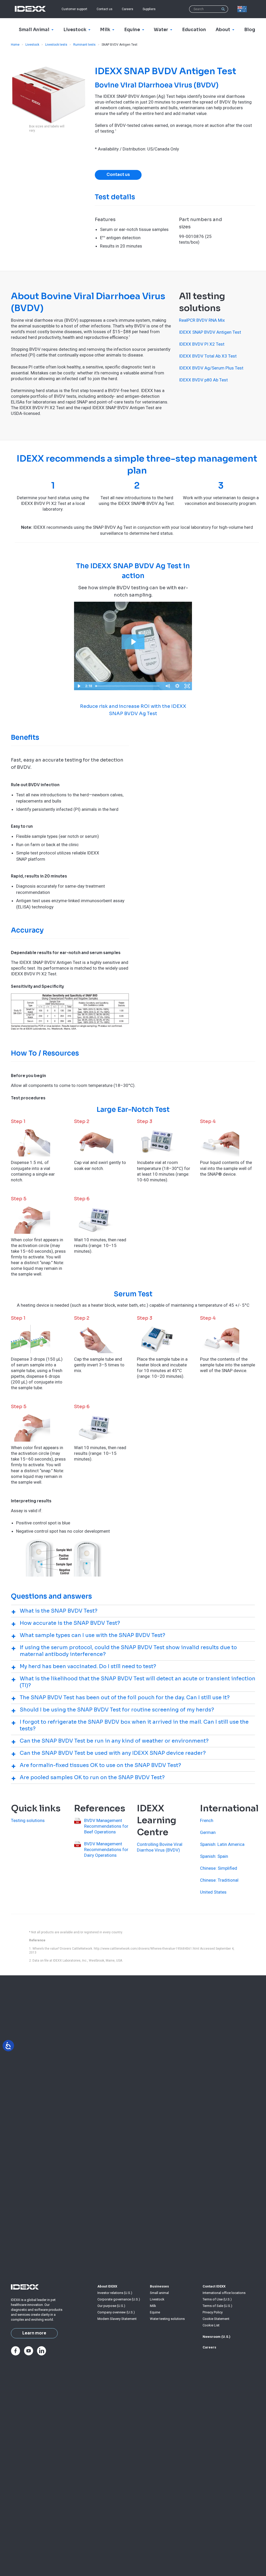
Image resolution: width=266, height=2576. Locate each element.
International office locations (224, 2293)
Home (15, 45)
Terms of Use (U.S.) (217, 2299)
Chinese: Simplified (219, 1868)
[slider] (128, 686)
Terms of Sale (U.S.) (217, 2306)
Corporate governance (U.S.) (119, 2299)
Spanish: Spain (214, 1856)
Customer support (74, 9)
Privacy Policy (213, 2312)
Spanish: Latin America (222, 1844)
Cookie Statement (216, 2319)
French (207, 1820)
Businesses (159, 2286)
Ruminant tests (84, 45)
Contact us (105, 9)
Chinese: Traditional (219, 1880)
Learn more (34, 2333)
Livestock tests (56, 45)
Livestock (32, 45)
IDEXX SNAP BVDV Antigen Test (210, 332)
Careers (128, 9)
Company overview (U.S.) (116, 2312)
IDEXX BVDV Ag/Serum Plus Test (211, 368)
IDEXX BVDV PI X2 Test (202, 344)
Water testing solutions (167, 2319)
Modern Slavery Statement (117, 2319)
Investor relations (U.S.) (115, 2293)
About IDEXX (107, 2286)
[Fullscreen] (187, 686)
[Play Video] (79, 686)
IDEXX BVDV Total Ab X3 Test (208, 356)
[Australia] (243, 9)
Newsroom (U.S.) (217, 2337)
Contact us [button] (118, 175)
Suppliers (149, 9)
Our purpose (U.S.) (111, 2306)
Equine (155, 2312)
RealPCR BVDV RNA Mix (202, 320)
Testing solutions (28, 1820)
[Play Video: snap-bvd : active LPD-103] (133, 642)
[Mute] (168, 686)
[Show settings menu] (177, 686)
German (208, 1832)
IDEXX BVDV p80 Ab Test (203, 380)
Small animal (159, 2293)
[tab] (133, 1611)
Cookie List (211, 2325)
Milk (153, 2306)
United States (213, 1892)
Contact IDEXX (214, 2286)
